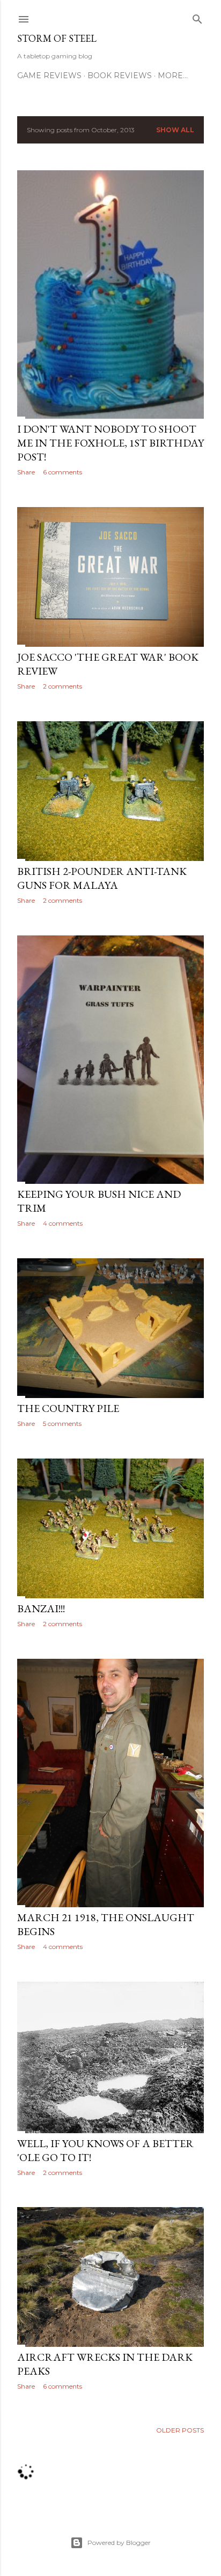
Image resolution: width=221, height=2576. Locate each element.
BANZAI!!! (41, 1608)
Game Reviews (49, 75)
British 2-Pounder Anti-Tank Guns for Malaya (102, 878)
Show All (175, 130)
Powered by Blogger (119, 2543)
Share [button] (26, 472)
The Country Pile (68, 1408)
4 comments (63, 1223)
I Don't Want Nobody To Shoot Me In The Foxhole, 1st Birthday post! (110, 443)
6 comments (62, 472)
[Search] (197, 17)
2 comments (62, 686)
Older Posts (180, 2430)
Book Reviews (120, 75)
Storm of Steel (57, 38)
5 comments (62, 1423)
